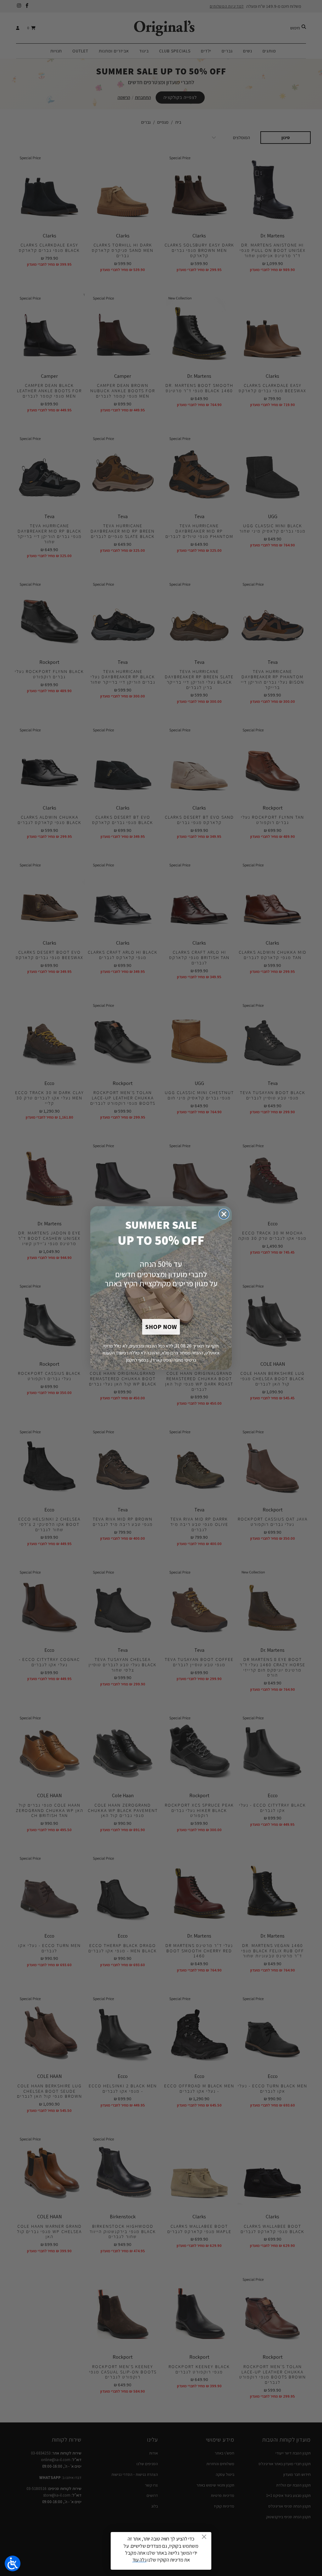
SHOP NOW (161, 1327)
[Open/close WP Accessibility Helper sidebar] (13, 2563)
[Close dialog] (224, 1214)
